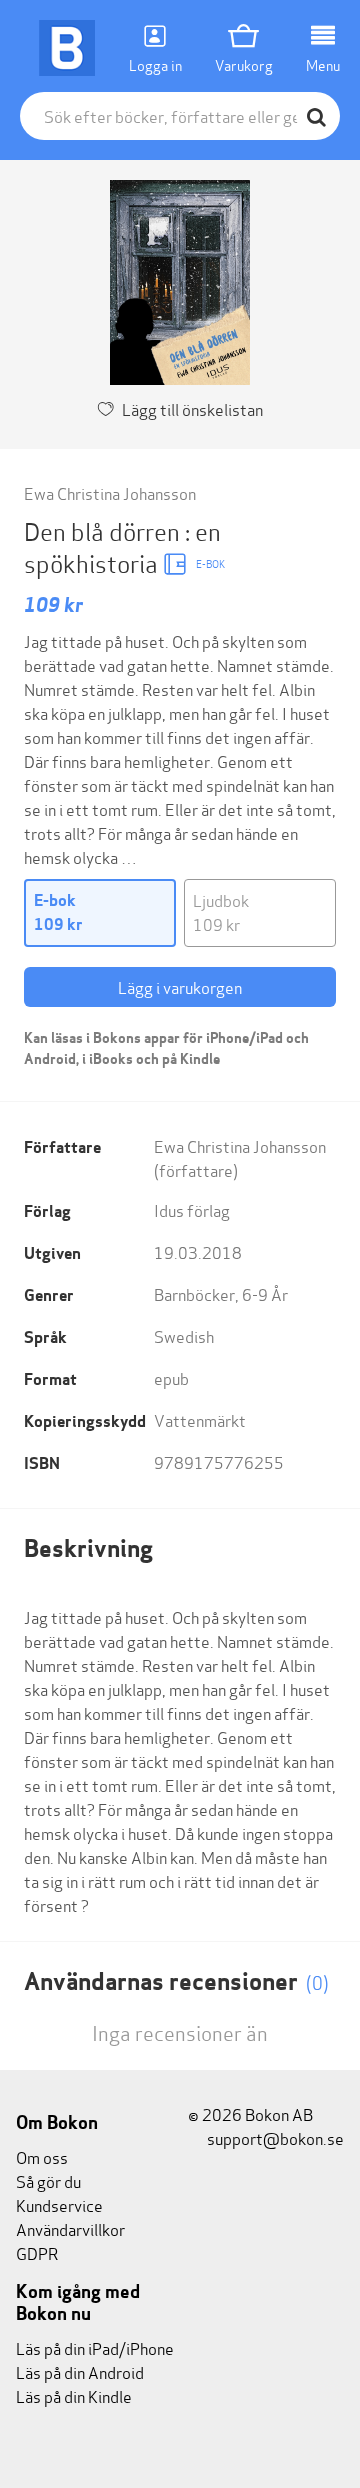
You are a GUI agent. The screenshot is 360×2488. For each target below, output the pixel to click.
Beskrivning (88, 1548)
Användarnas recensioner (176, 1981)
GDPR (37, 2252)
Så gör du (48, 2180)
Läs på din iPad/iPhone (95, 2347)
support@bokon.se (274, 2137)
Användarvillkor (70, 2228)
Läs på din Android (80, 2371)
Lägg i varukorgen (180, 986)
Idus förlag (192, 1209)
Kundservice (59, 2204)
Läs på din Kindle (74, 2395)
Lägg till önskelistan (192, 408)
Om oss (42, 2156)
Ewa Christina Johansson (110, 492)
